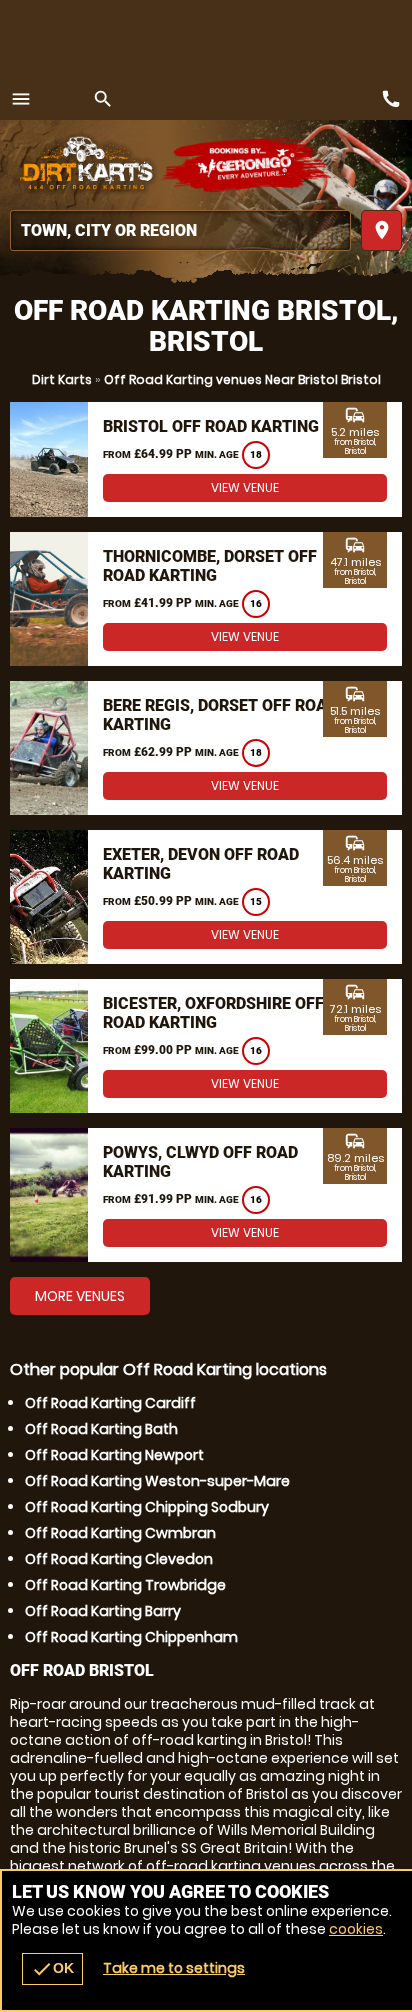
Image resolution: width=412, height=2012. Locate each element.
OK (52, 1969)
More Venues (80, 1296)
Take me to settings (174, 1968)
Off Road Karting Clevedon (119, 1559)
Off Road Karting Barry (103, 1611)
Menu (21, 99)
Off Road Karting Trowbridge (125, 1585)
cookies (356, 1929)
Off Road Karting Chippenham (131, 1637)
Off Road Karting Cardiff (110, 1403)
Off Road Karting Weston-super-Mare (157, 1481)
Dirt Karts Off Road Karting (85, 165)
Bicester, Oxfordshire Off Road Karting (213, 1013)
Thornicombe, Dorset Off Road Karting (210, 566)
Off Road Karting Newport (114, 1455)
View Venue (245, 487)
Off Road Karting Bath (101, 1429)
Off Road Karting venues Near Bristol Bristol (242, 379)
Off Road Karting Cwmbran (120, 1533)
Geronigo (247, 165)
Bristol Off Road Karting (211, 426)
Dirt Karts (62, 379)
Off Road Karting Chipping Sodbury (147, 1507)
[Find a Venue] (180, 230)
